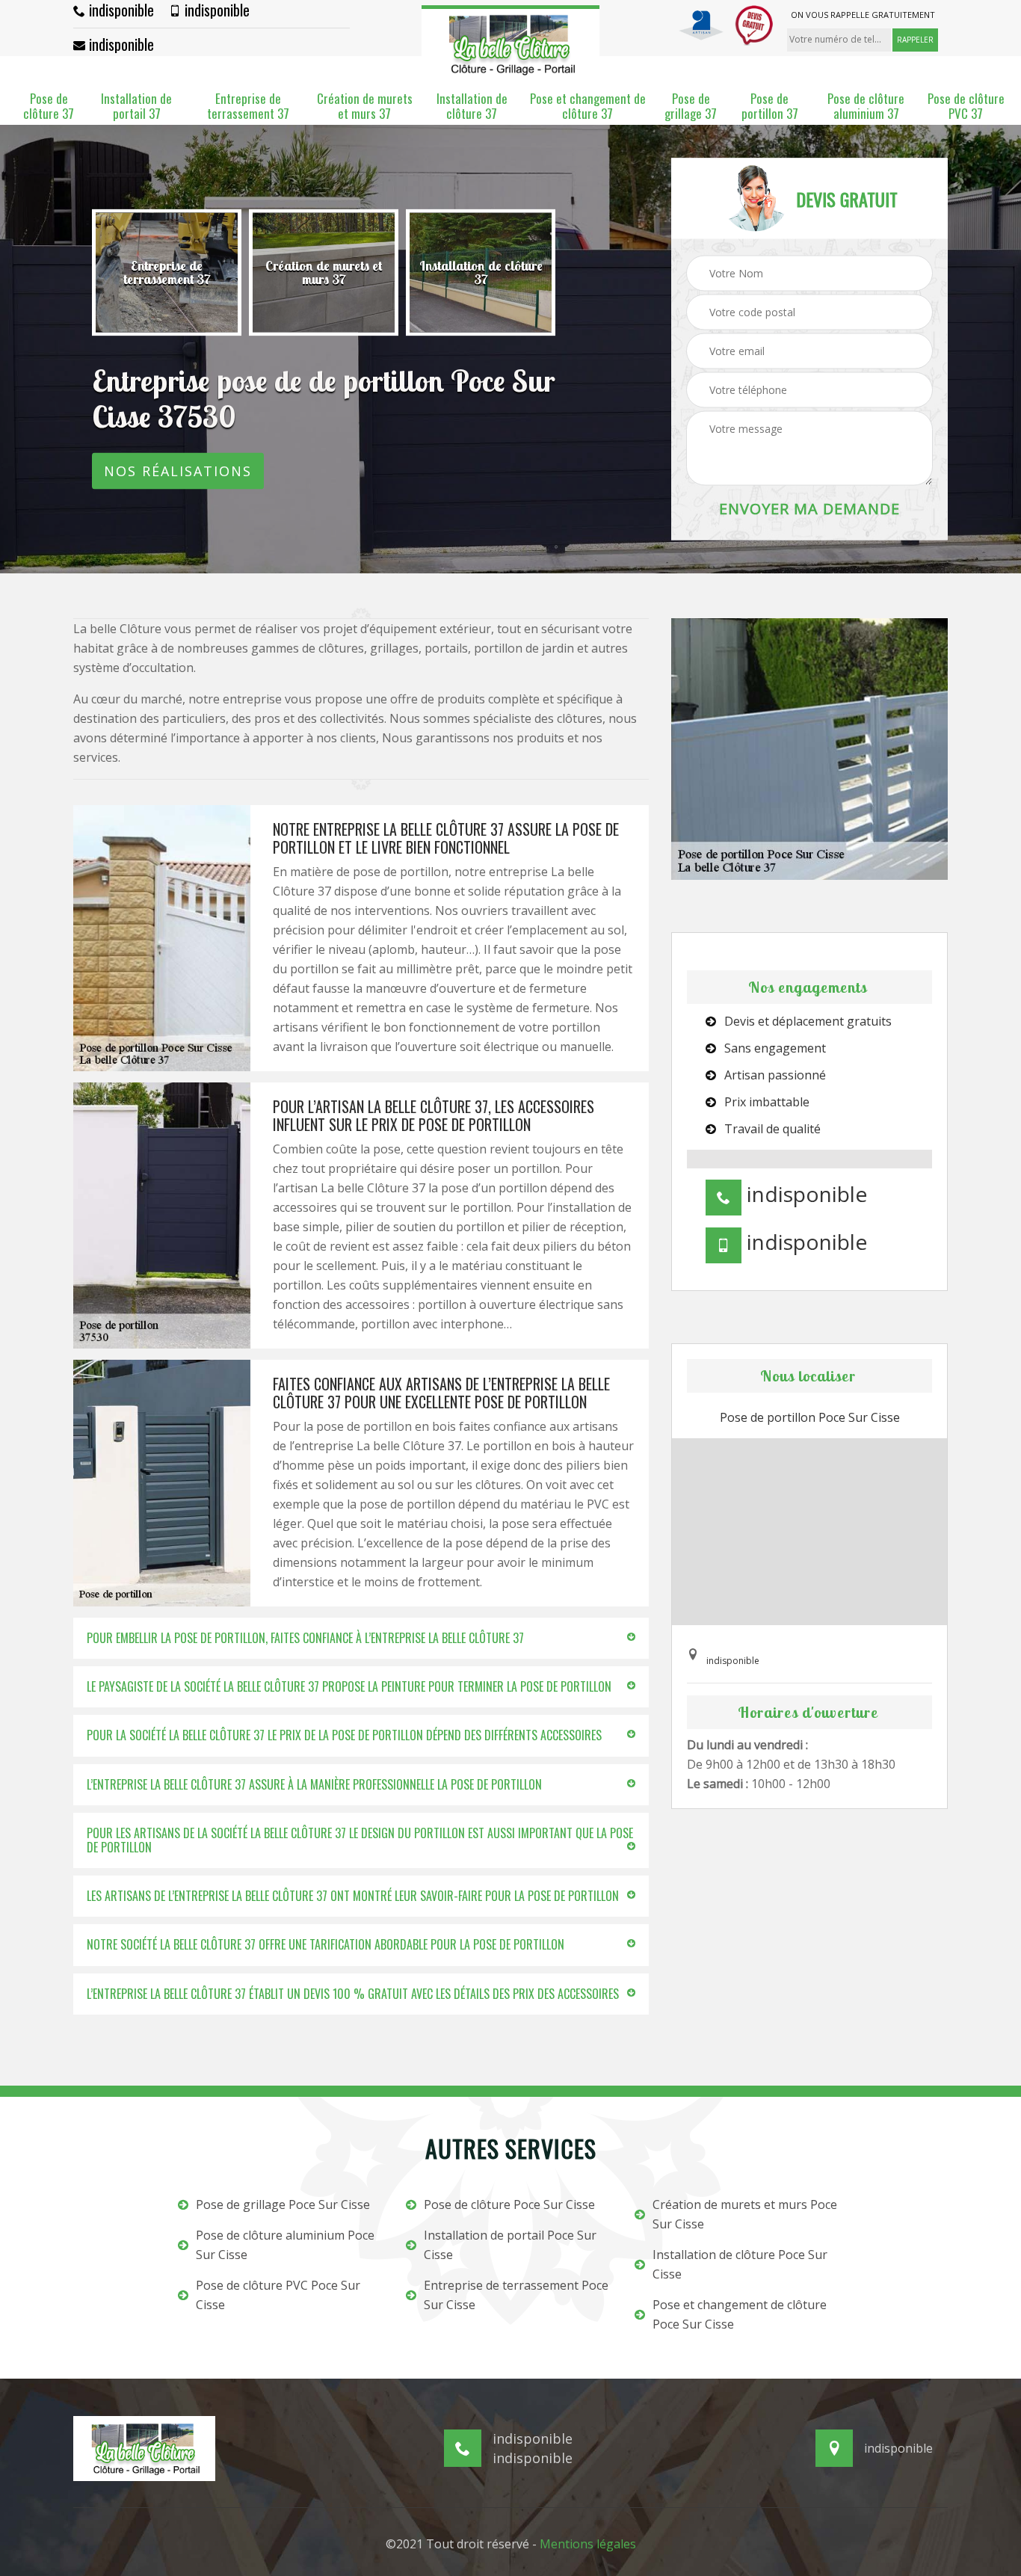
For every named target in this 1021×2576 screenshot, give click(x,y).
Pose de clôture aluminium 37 (866, 107)
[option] (167, 273)
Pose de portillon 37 (770, 107)
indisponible (120, 10)
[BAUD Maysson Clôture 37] (510, 42)
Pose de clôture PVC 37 (966, 107)
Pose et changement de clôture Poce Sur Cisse (740, 2314)
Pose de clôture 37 (49, 107)
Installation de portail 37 (136, 107)
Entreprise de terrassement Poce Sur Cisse (516, 2295)
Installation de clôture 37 (472, 107)
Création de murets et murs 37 (365, 107)
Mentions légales (588, 2544)
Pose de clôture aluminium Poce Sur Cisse (285, 2245)
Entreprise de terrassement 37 (248, 107)
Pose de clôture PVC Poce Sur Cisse (278, 2295)
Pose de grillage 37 (691, 107)
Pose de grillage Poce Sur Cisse (283, 2204)
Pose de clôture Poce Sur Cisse (509, 2204)
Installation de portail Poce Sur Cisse (510, 2245)
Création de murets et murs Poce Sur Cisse (745, 2214)
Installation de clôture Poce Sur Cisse (740, 2264)
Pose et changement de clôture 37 (588, 107)
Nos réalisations (178, 471)
